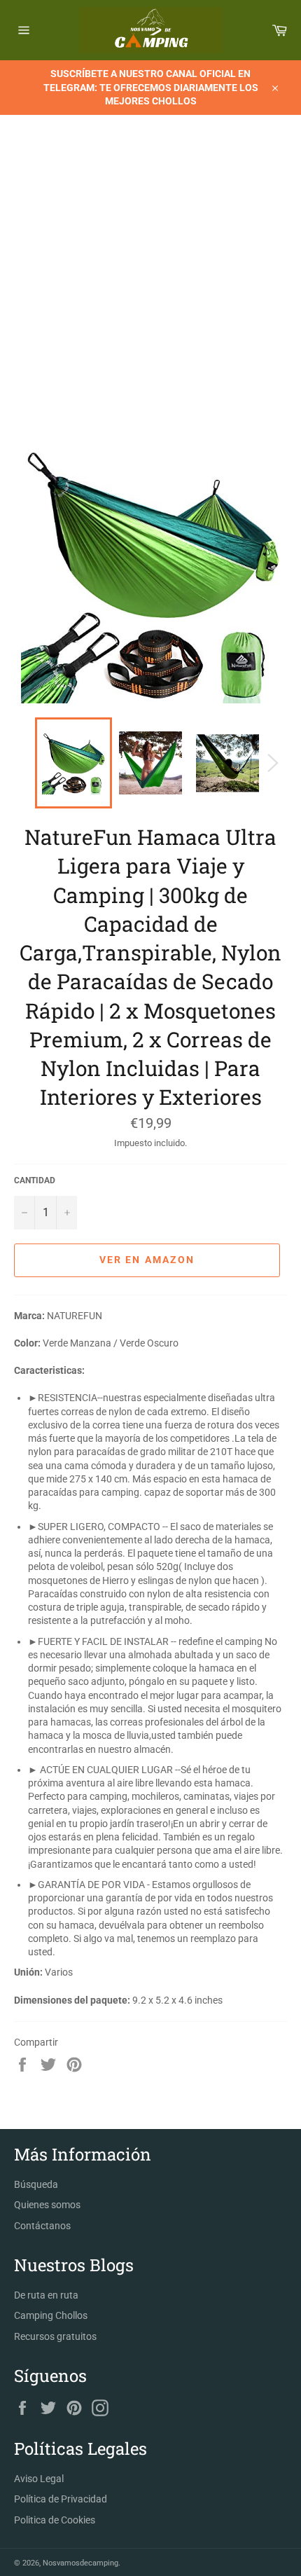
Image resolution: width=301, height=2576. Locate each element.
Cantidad (35, 1180)
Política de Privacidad (61, 2499)
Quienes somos (47, 2205)
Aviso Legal (39, 2479)
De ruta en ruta (46, 2295)
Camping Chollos (51, 2315)
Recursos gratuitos (55, 2336)
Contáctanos (42, 2226)
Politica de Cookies (55, 2520)
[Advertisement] (150, 287)
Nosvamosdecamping (80, 2563)
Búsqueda (36, 2184)
